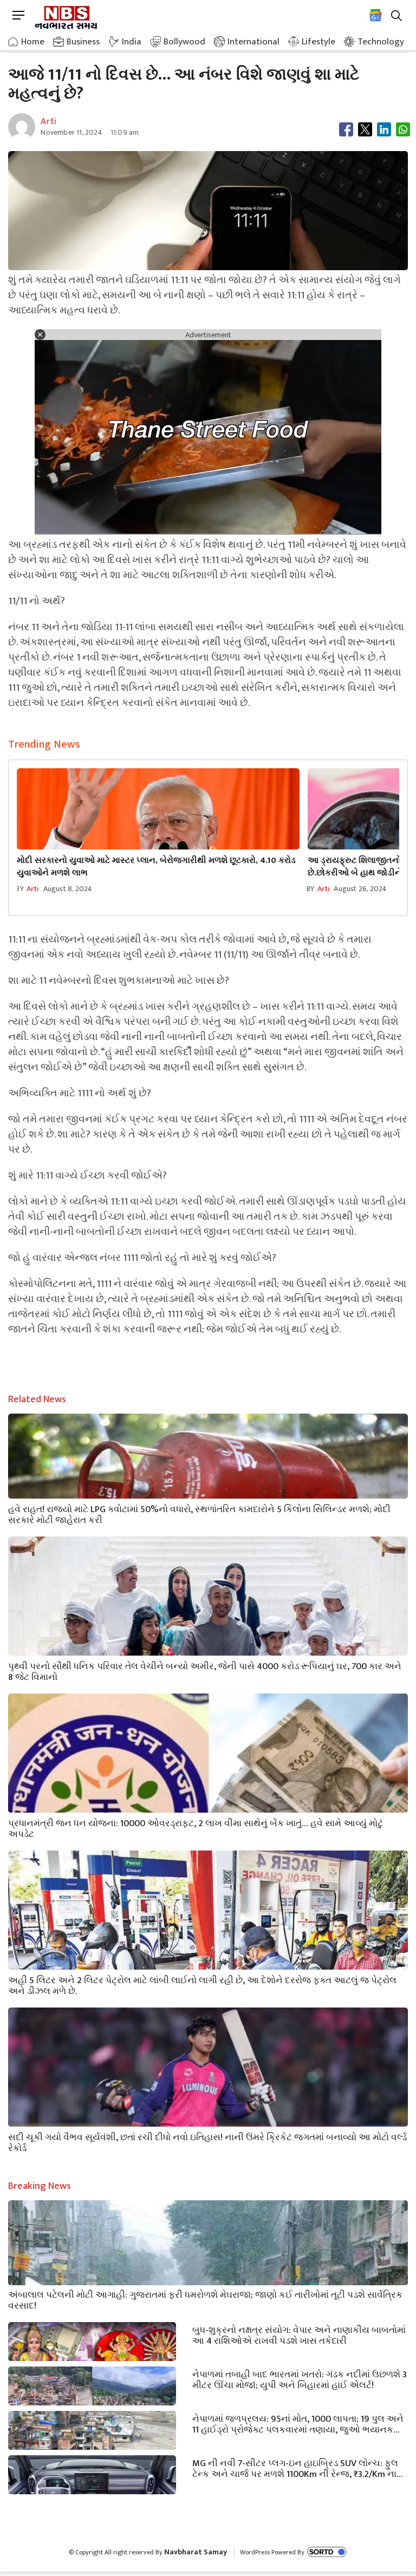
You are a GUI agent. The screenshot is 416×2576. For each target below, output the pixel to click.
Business (83, 42)
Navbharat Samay (196, 2552)
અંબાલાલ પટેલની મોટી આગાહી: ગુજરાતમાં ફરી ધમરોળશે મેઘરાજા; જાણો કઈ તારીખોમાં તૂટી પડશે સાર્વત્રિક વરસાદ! (205, 2299)
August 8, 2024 (68, 889)
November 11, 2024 (71, 132)
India (132, 42)
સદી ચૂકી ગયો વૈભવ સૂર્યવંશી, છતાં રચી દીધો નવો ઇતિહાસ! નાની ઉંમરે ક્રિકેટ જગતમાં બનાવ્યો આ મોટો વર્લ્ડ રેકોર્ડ (207, 2142)
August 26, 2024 (360, 889)
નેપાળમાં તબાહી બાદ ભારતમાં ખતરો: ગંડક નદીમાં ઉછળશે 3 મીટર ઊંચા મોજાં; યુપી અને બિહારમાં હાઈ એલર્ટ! (300, 2379)
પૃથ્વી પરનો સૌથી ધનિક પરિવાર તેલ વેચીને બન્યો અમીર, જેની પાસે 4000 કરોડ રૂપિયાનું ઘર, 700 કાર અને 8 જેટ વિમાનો (205, 1671)
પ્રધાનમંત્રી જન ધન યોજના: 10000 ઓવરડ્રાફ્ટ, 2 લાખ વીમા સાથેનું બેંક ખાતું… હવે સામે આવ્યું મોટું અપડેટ (196, 1828)
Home (33, 42)
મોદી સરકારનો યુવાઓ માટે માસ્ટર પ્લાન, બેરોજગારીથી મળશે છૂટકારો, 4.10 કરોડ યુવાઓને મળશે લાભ (156, 867)
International (253, 42)
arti (33, 889)
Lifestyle (318, 42)
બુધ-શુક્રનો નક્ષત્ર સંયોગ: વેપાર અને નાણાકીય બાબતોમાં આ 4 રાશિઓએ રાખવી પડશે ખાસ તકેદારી (299, 2335)
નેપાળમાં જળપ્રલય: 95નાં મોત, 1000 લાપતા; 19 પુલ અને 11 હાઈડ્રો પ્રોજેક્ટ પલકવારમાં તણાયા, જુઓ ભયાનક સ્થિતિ (298, 2423)
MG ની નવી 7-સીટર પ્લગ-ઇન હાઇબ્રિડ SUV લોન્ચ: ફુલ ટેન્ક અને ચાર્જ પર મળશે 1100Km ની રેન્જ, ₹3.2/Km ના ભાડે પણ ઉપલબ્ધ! (295, 2468)
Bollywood (184, 42)
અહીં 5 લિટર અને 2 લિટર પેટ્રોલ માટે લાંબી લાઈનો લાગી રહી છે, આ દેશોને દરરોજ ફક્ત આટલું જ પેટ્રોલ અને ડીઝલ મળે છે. (202, 1985)
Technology (381, 42)
